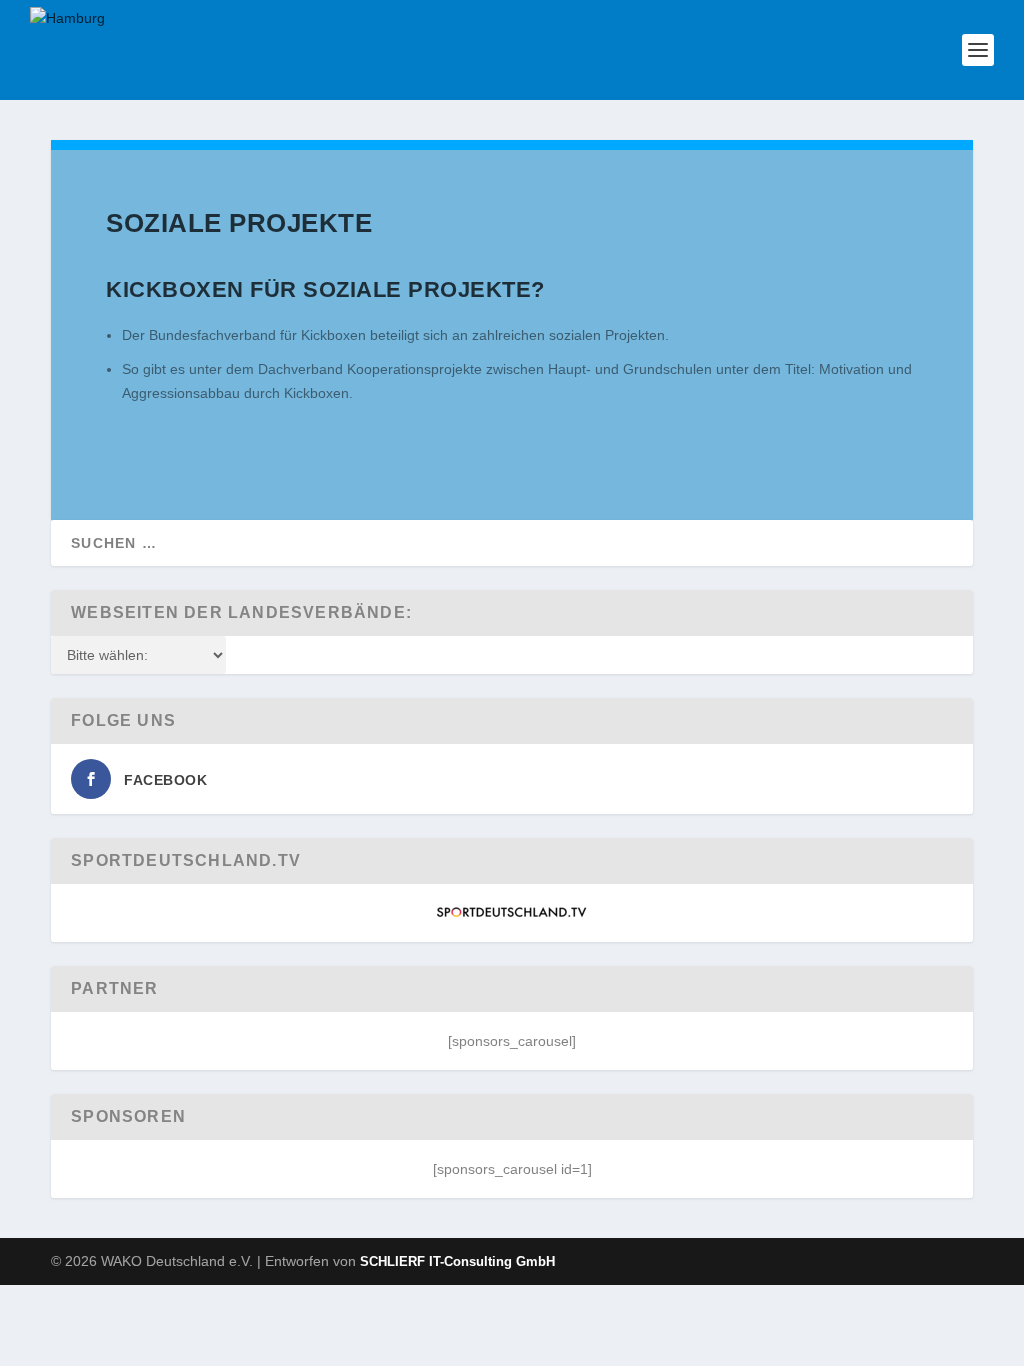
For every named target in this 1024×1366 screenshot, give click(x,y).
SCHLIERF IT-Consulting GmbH (457, 1261)
